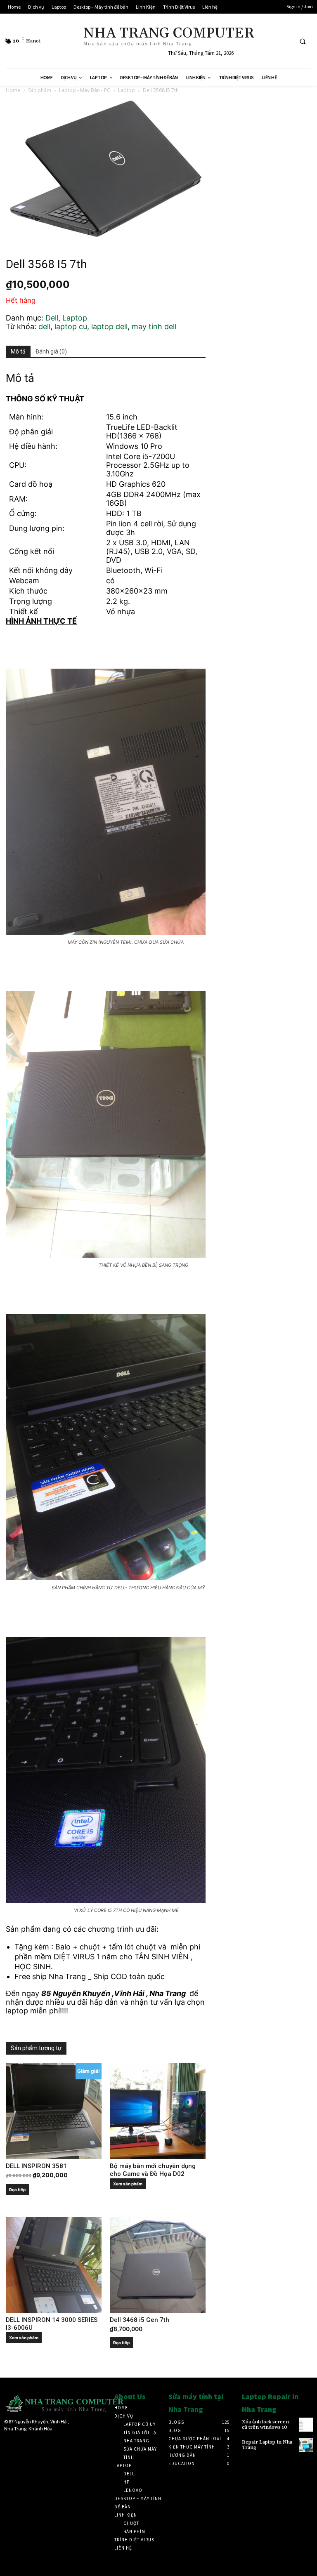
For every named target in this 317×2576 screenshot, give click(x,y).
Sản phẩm (40, 90)
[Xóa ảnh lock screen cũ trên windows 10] (306, 2425)
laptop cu (71, 326)
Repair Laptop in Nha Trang (267, 2445)
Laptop (127, 90)
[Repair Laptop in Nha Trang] (306, 2445)
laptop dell (109, 326)
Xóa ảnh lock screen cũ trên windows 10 (265, 2425)
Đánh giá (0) (51, 351)
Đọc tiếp (17, 2189)
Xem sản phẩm (128, 2184)
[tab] (18, 352)
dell (44, 326)
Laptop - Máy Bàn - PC (85, 90)
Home (13, 90)
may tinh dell (154, 326)
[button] (303, 41)
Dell (52, 318)
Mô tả (18, 351)
